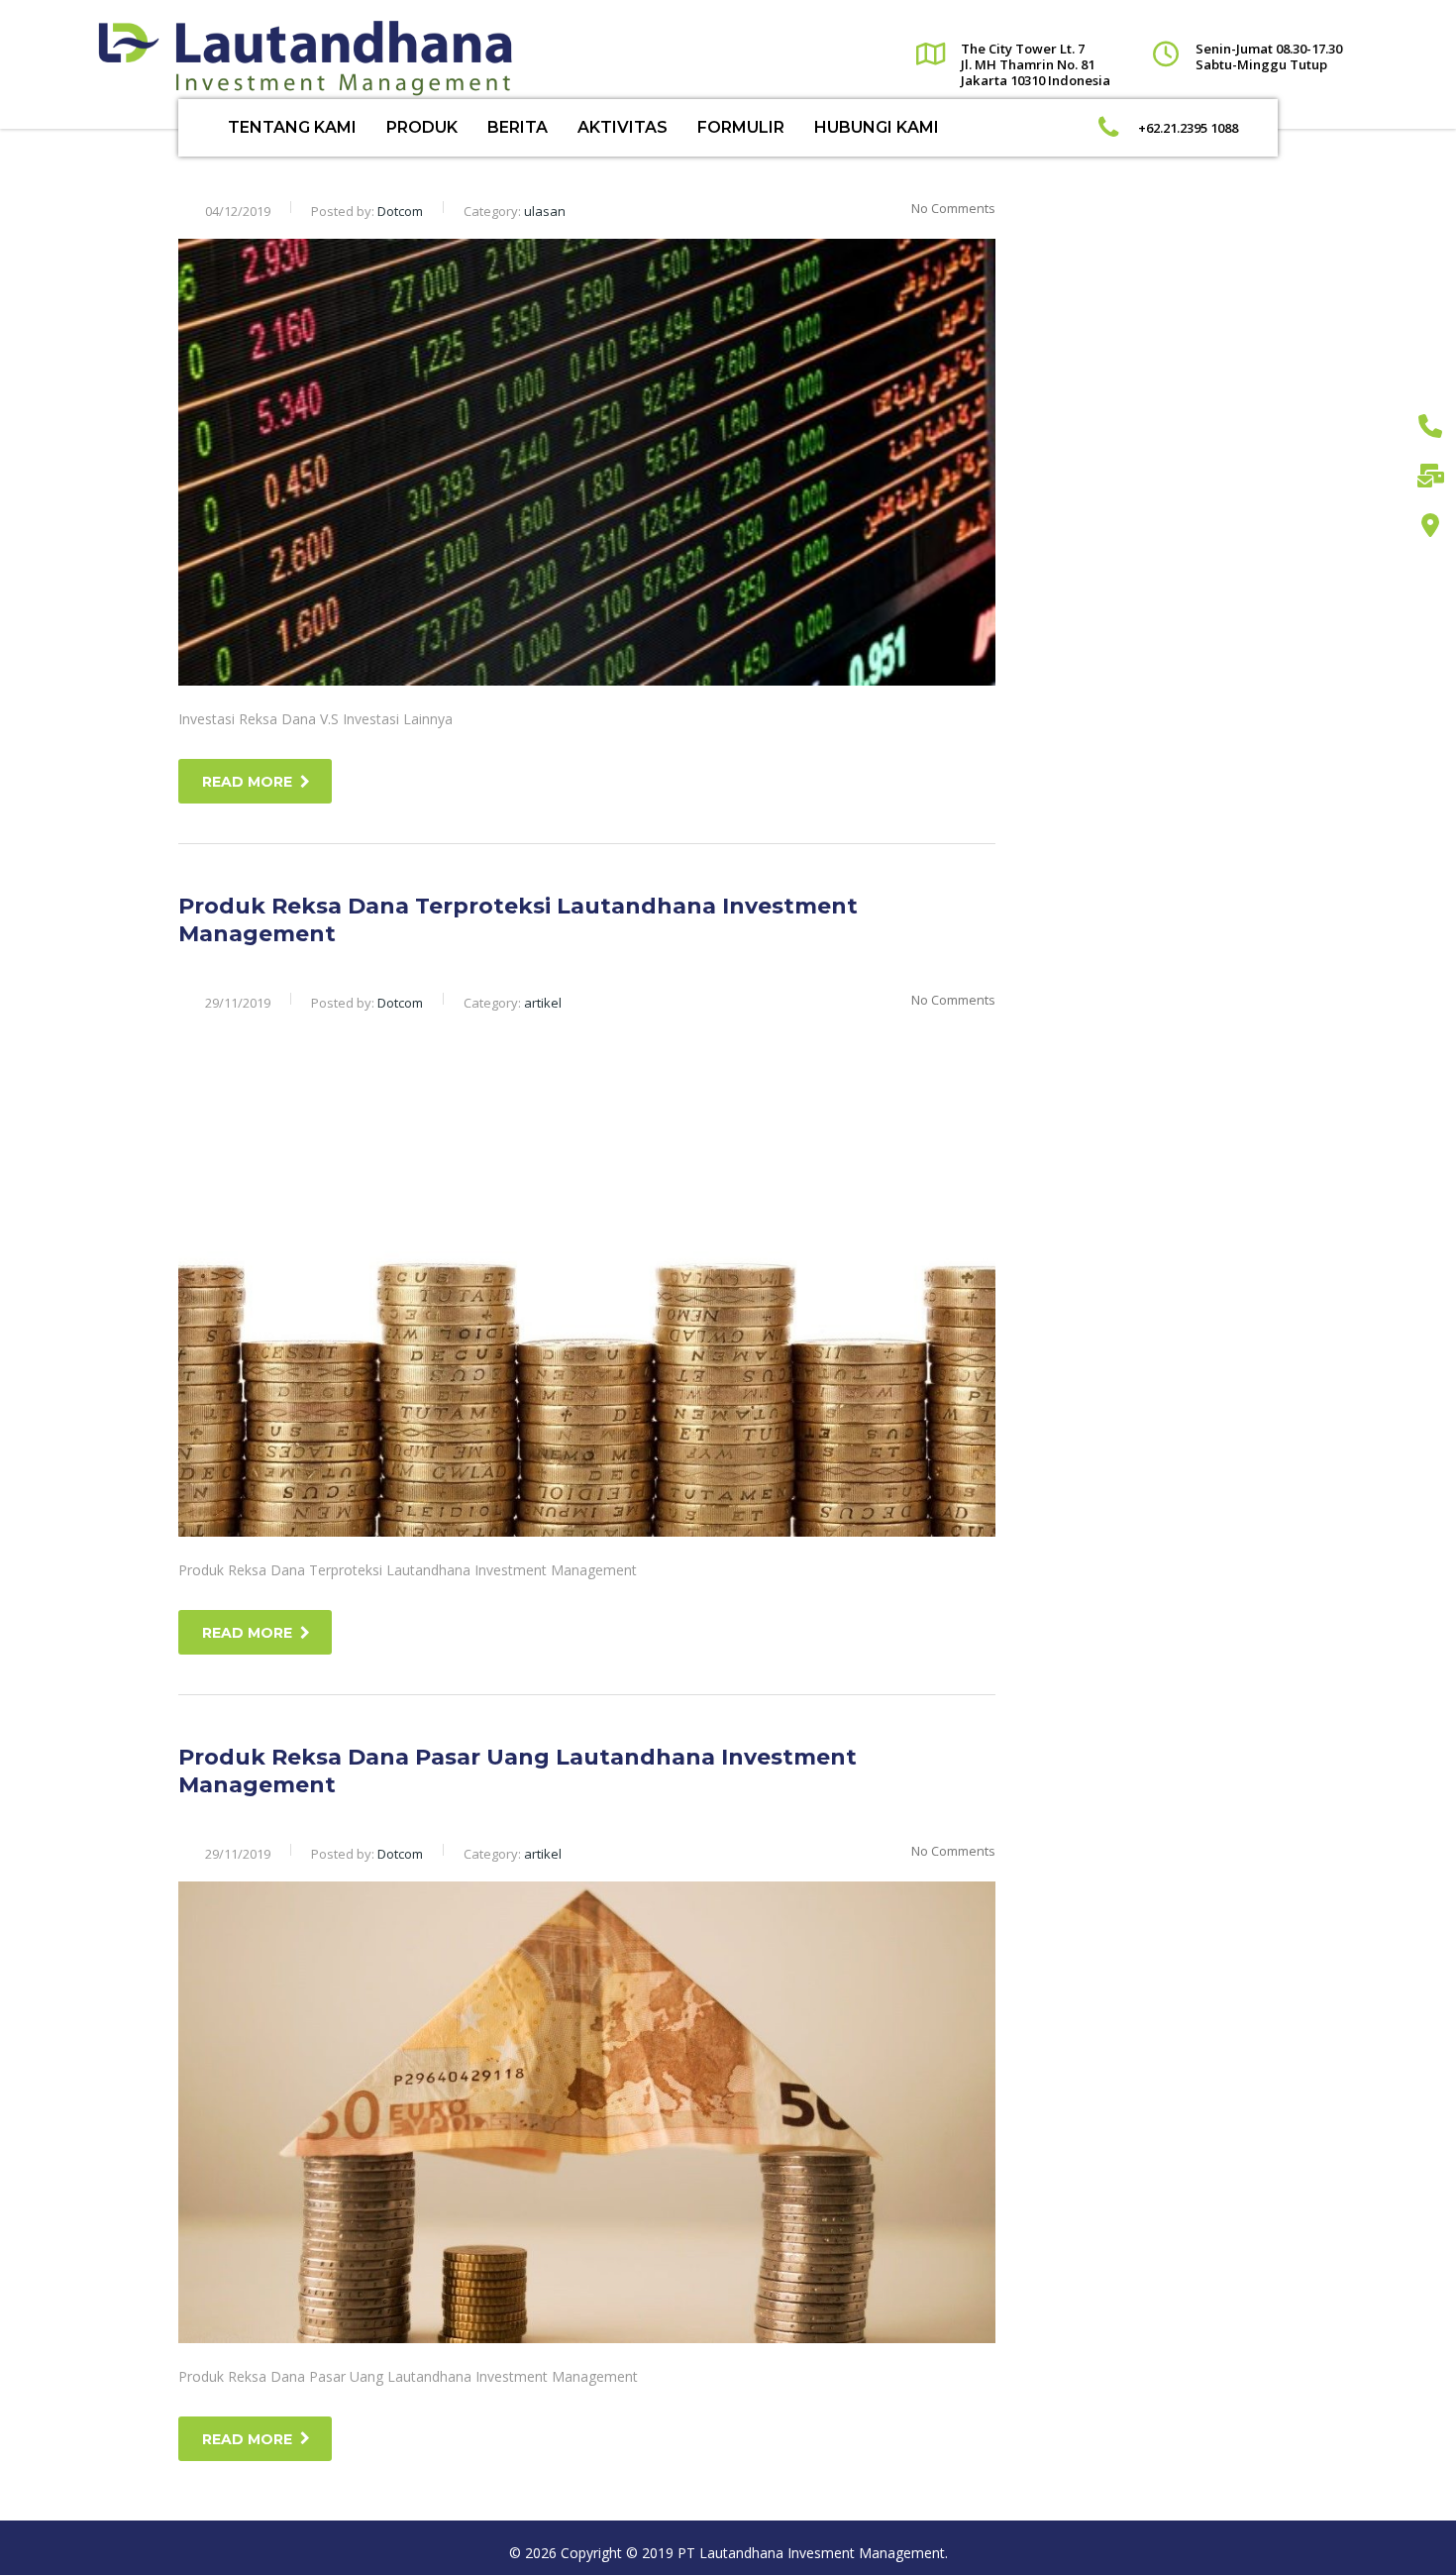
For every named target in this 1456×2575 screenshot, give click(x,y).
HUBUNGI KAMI (877, 127)
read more (247, 782)
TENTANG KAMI (292, 127)
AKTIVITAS (623, 127)
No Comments (953, 208)
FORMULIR (741, 127)
